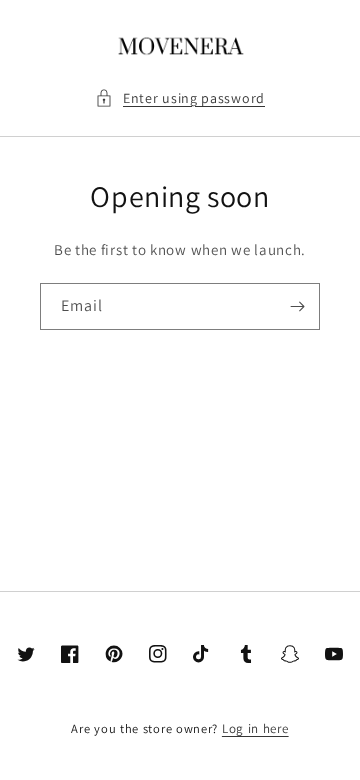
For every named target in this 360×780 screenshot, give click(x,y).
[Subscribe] (297, 306)
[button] (180, 98)
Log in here (255, 728)
